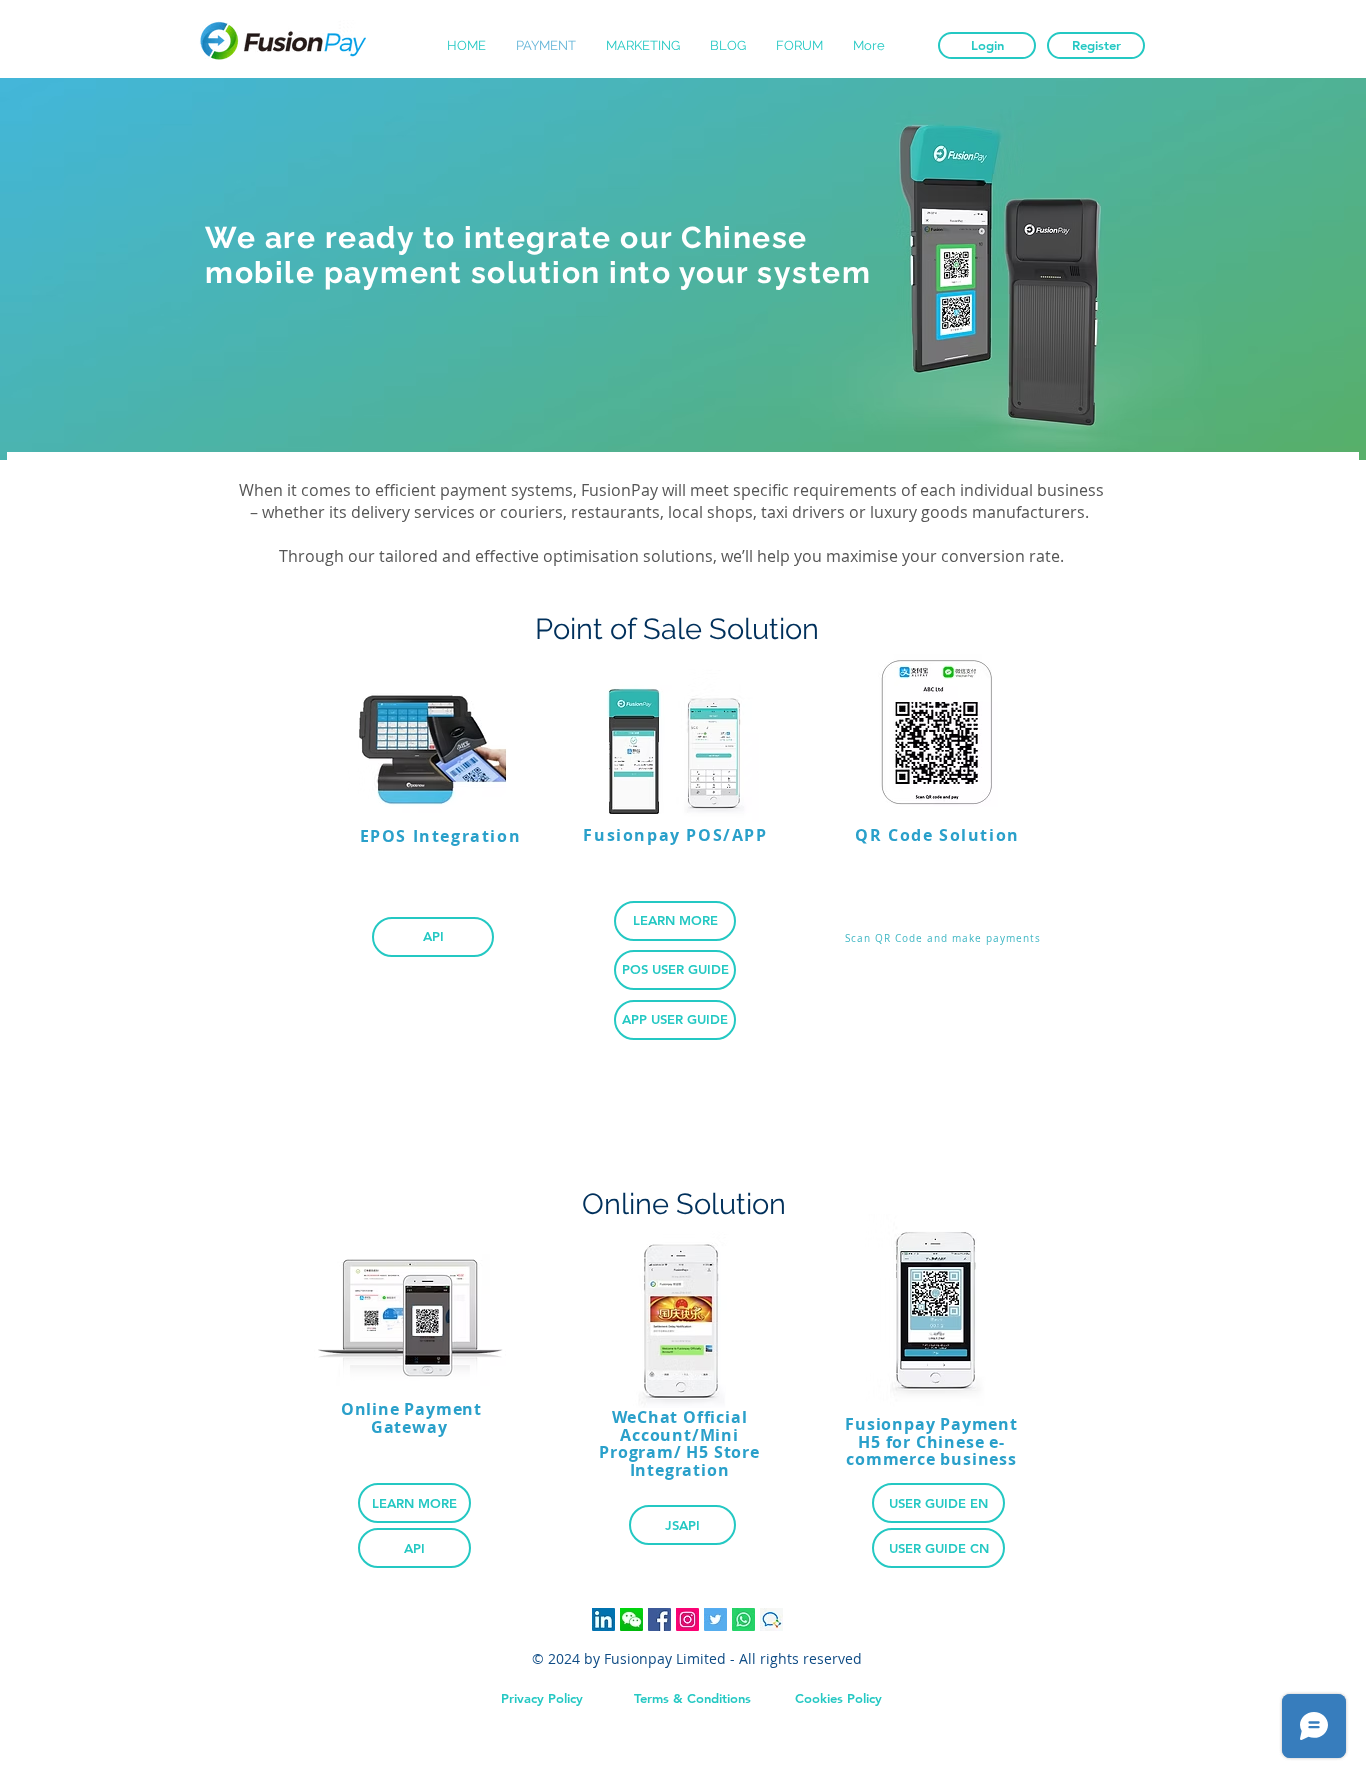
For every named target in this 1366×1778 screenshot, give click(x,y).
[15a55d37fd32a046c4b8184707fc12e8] (771, 1619)
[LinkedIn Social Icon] (603, 1619)
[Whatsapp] (743, 1619)
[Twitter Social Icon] (715, 1619)
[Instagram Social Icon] (687, 1619)
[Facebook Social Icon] (659, 1619)
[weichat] (631, 1619)
